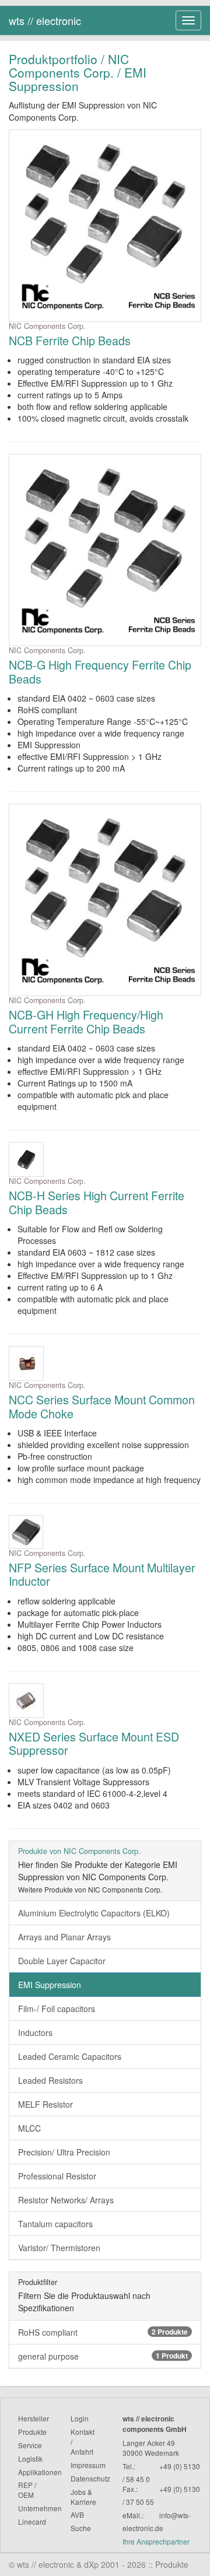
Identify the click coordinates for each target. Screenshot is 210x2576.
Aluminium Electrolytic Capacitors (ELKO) (94, 1913)
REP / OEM (27, 2490)
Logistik (30, 2458)
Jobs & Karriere (83, 2497)
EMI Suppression (50, 1985)
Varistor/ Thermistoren (59, 2248)
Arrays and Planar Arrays (64, 1937)
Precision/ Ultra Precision (64, 2152)
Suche (81, 2528)
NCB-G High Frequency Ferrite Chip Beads (100, 672)
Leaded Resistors (50, 2080)
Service (30, 2445)
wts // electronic (45, 20)
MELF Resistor (45, 2104)
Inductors (35, 2032)
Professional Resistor (57, 2176)
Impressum (88, 2465)
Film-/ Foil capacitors (57, 2009)
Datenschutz (90, 2478)
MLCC (29, 2128)
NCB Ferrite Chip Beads (70, 340)
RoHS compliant (103, 2332)
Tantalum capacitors (55, 2224)
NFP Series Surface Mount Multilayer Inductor (102, 1574)
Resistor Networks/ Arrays (66, 2200)
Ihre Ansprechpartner (156, 2541)
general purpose (103, 2356)
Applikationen (40, 2472)
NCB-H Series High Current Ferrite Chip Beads (97, 1202)
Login (80, 2418)
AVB (77, 2514)
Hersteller (34, 2418)
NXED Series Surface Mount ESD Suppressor (94, 1743)
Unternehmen (40, 2508)
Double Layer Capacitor (62, 1961)
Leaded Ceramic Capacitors (70, 2056)
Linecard (32, 2521)
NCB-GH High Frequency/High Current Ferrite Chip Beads (86, 1021)
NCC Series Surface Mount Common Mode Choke (102, 1406)
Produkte (32, 2432)
